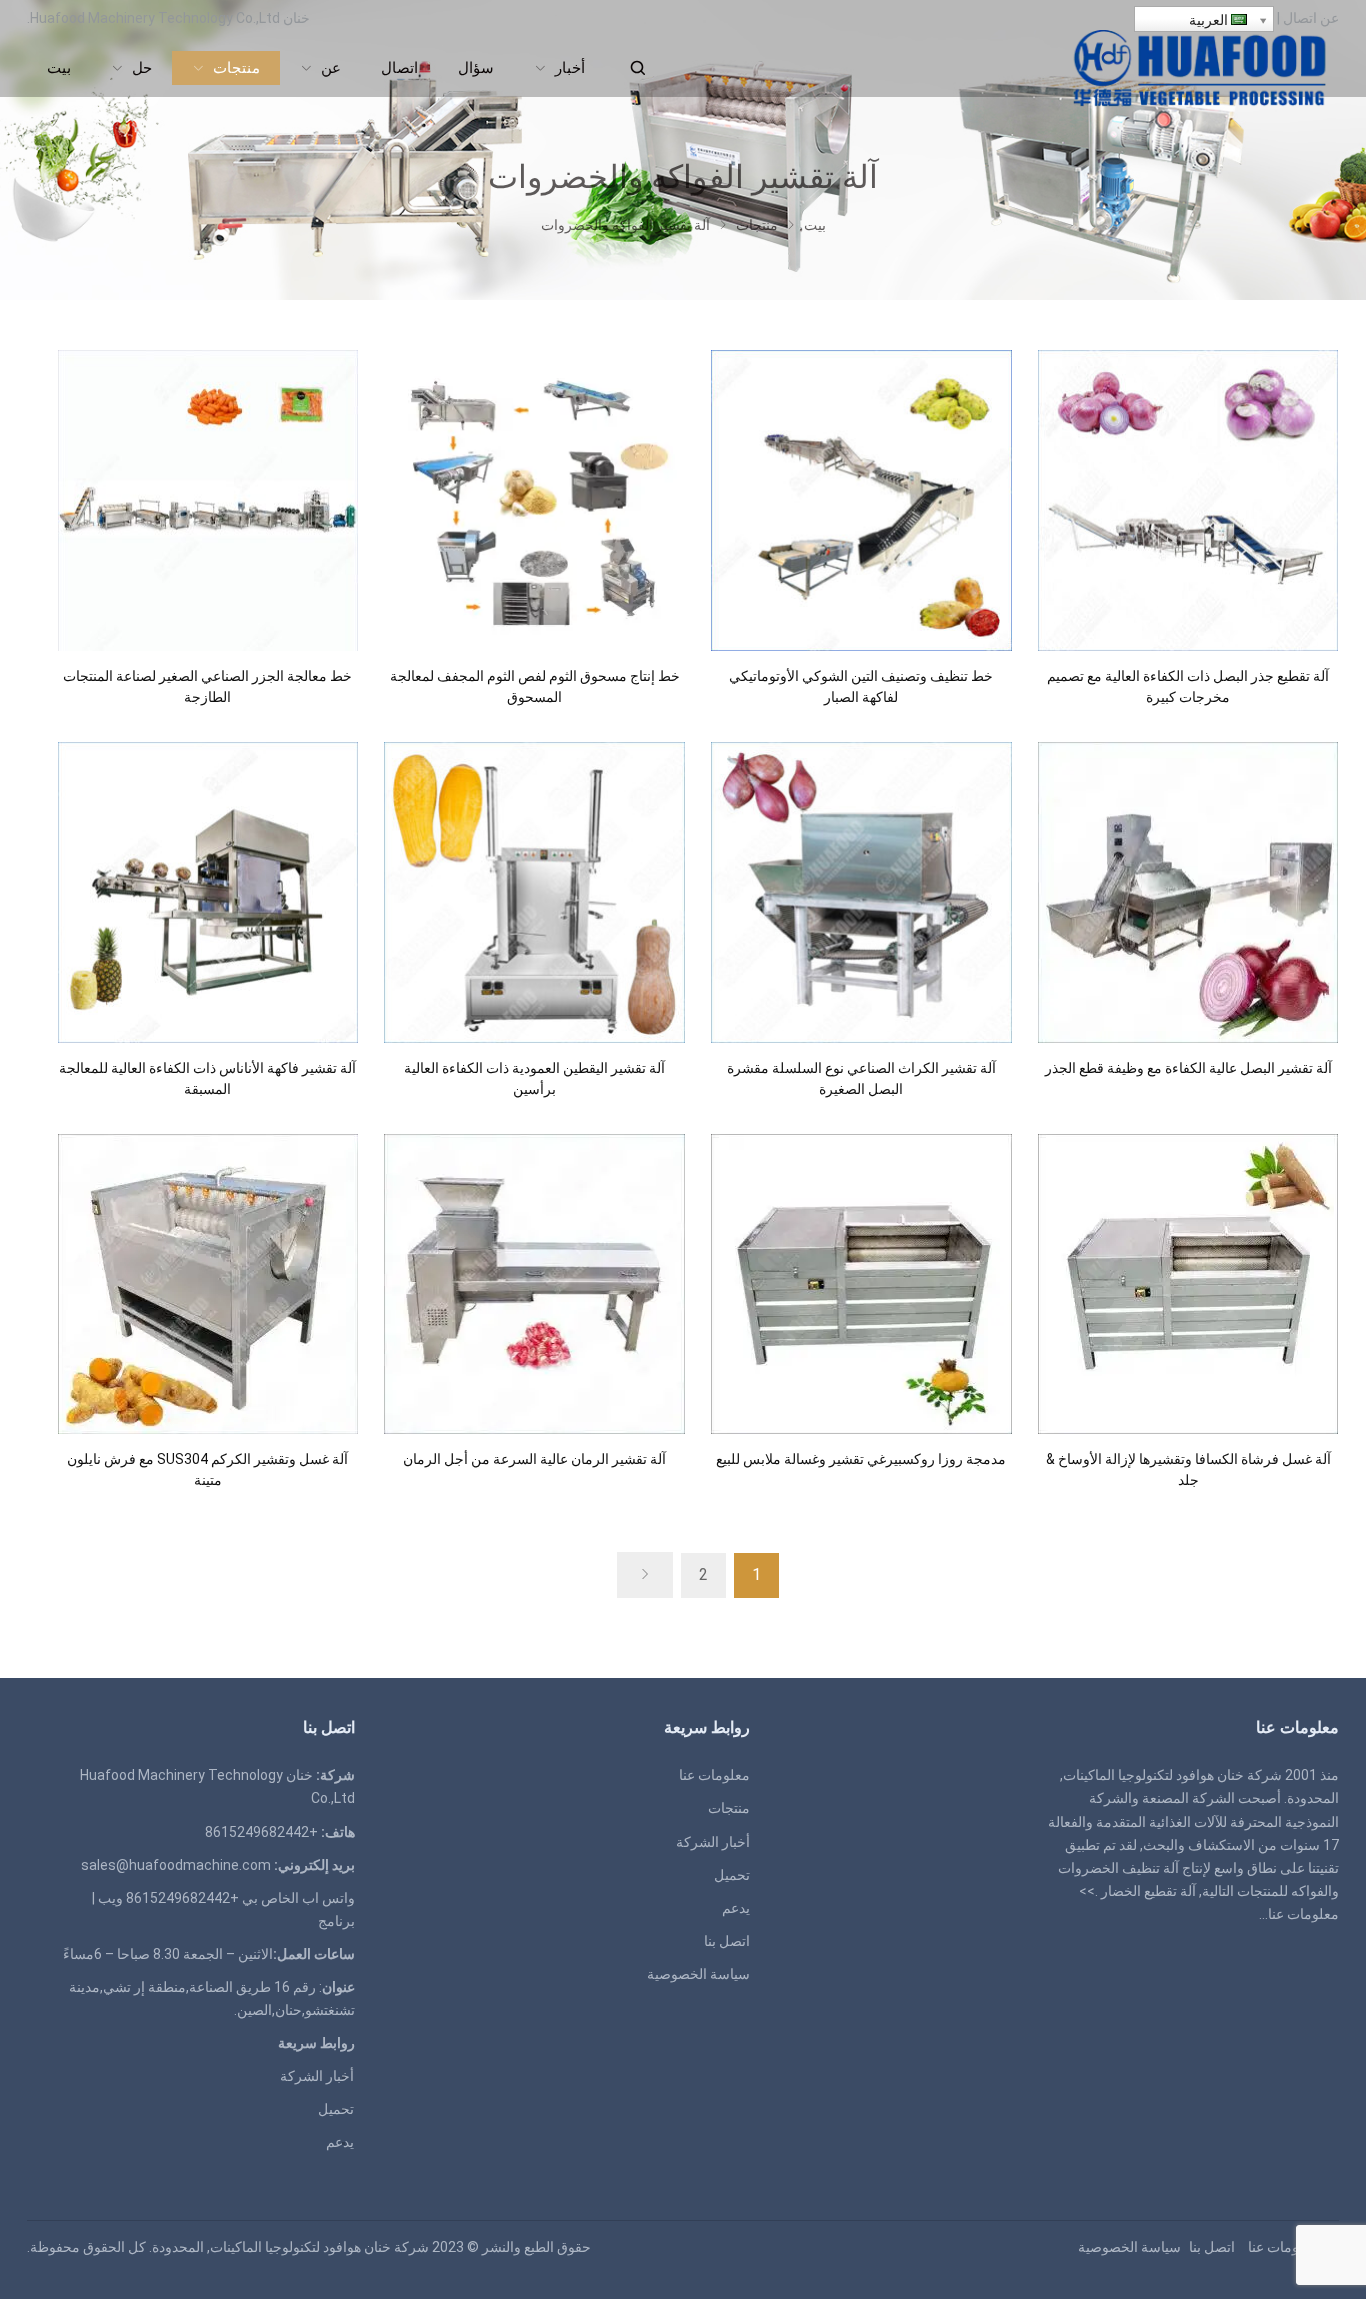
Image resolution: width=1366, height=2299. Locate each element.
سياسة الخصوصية (698, 1974)
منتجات (729, 1808)
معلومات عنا (1303, 1914)
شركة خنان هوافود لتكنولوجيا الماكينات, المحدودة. (289, 2247)
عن (1329, 18)
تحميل (732, 1875)
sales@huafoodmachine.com (176, 1865)
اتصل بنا (727, 1941)
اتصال (1300, 18)
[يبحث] (637, 68)
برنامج (336, 1921)
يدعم (736, 1908)
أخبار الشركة (713, 1842)
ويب (110, 1898)
